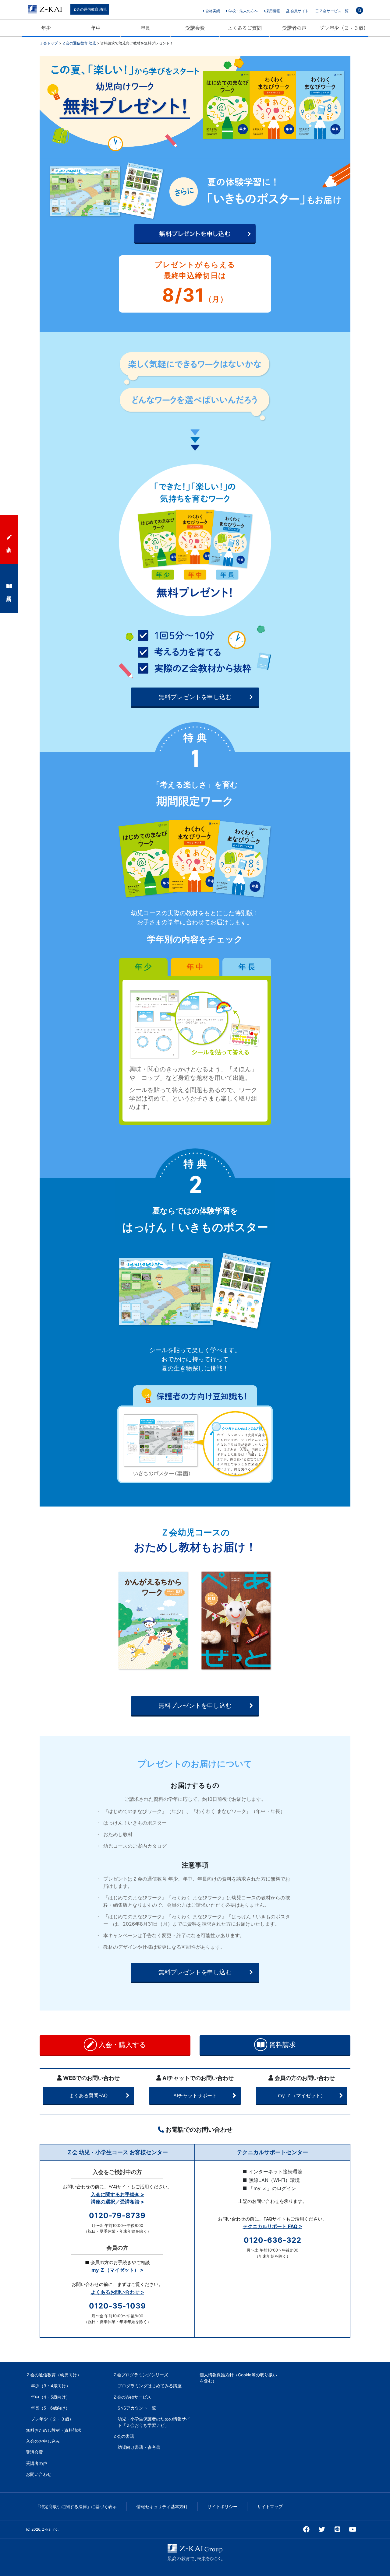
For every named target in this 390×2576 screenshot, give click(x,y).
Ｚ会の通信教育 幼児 (90, 9)
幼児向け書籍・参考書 (139, 2447)
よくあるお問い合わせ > (117, 2292)
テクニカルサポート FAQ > (273, 2226)
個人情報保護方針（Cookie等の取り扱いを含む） (238, 2378)
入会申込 (9, 544)
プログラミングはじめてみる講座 (150, 2386)
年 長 (247, 967)
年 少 (143, 967)
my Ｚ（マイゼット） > (117, 2270)
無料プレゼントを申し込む (195, 697)
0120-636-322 (273, 2240)
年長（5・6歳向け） (50, 2408)
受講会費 (195, 28)
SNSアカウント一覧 (137, 2408)
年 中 (195, 967)
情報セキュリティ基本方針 (162, 2507)
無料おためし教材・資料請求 (54, 2430)
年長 (145, 28)
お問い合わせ (39, 2474)
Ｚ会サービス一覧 (333, 11)
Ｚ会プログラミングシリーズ (140, 2375)
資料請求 (282, 2045)
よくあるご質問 (245, 28)
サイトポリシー (222, 2507)
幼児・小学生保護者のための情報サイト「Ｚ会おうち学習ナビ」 (154, 2422)
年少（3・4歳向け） (51, 2386)
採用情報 (273, 11)
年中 (96, 28)
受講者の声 (294, 28)
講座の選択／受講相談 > (117, 2202)
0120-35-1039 (117, 2306)
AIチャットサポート (195, 2095)
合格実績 (212, 11)
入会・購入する (122, 2045)
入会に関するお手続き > (117, 2194)
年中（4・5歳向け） (50, 2397)
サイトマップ (270, 2507)
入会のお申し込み (43, 2441)
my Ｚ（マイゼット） (302, 2095)
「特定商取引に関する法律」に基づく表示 (76, 2507)
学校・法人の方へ (243, 11)
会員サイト (299, 11)
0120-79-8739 (117, 2215)
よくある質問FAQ (88, 2095)
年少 (46, 28)
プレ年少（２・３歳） (344, 28)
